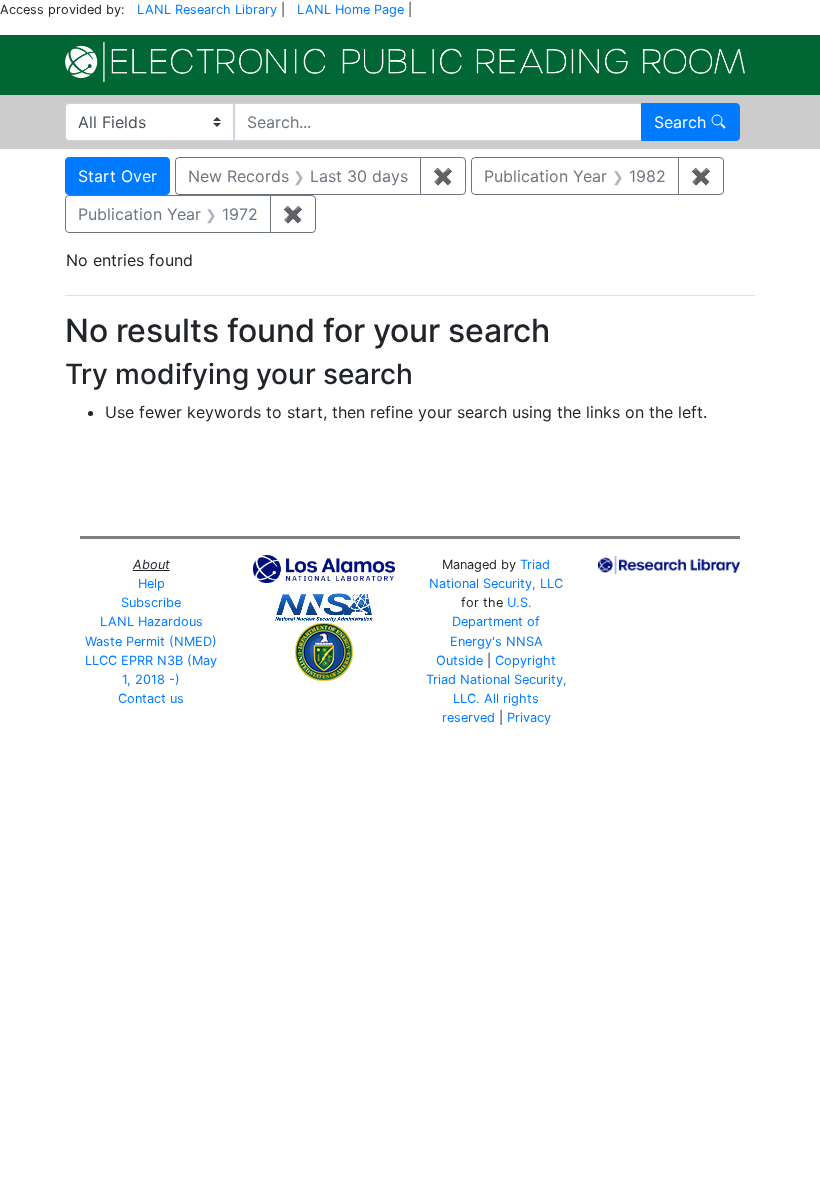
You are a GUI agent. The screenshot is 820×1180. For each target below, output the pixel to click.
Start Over (117, 176)
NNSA (524, 641)
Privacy (529, 717)
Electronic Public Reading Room (405, 62)
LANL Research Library (207, 9)
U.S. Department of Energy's (495, 621)
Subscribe (151, 602)
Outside (459, 660)
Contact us (151, 698)
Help (151, 583)
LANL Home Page (350, 9)
